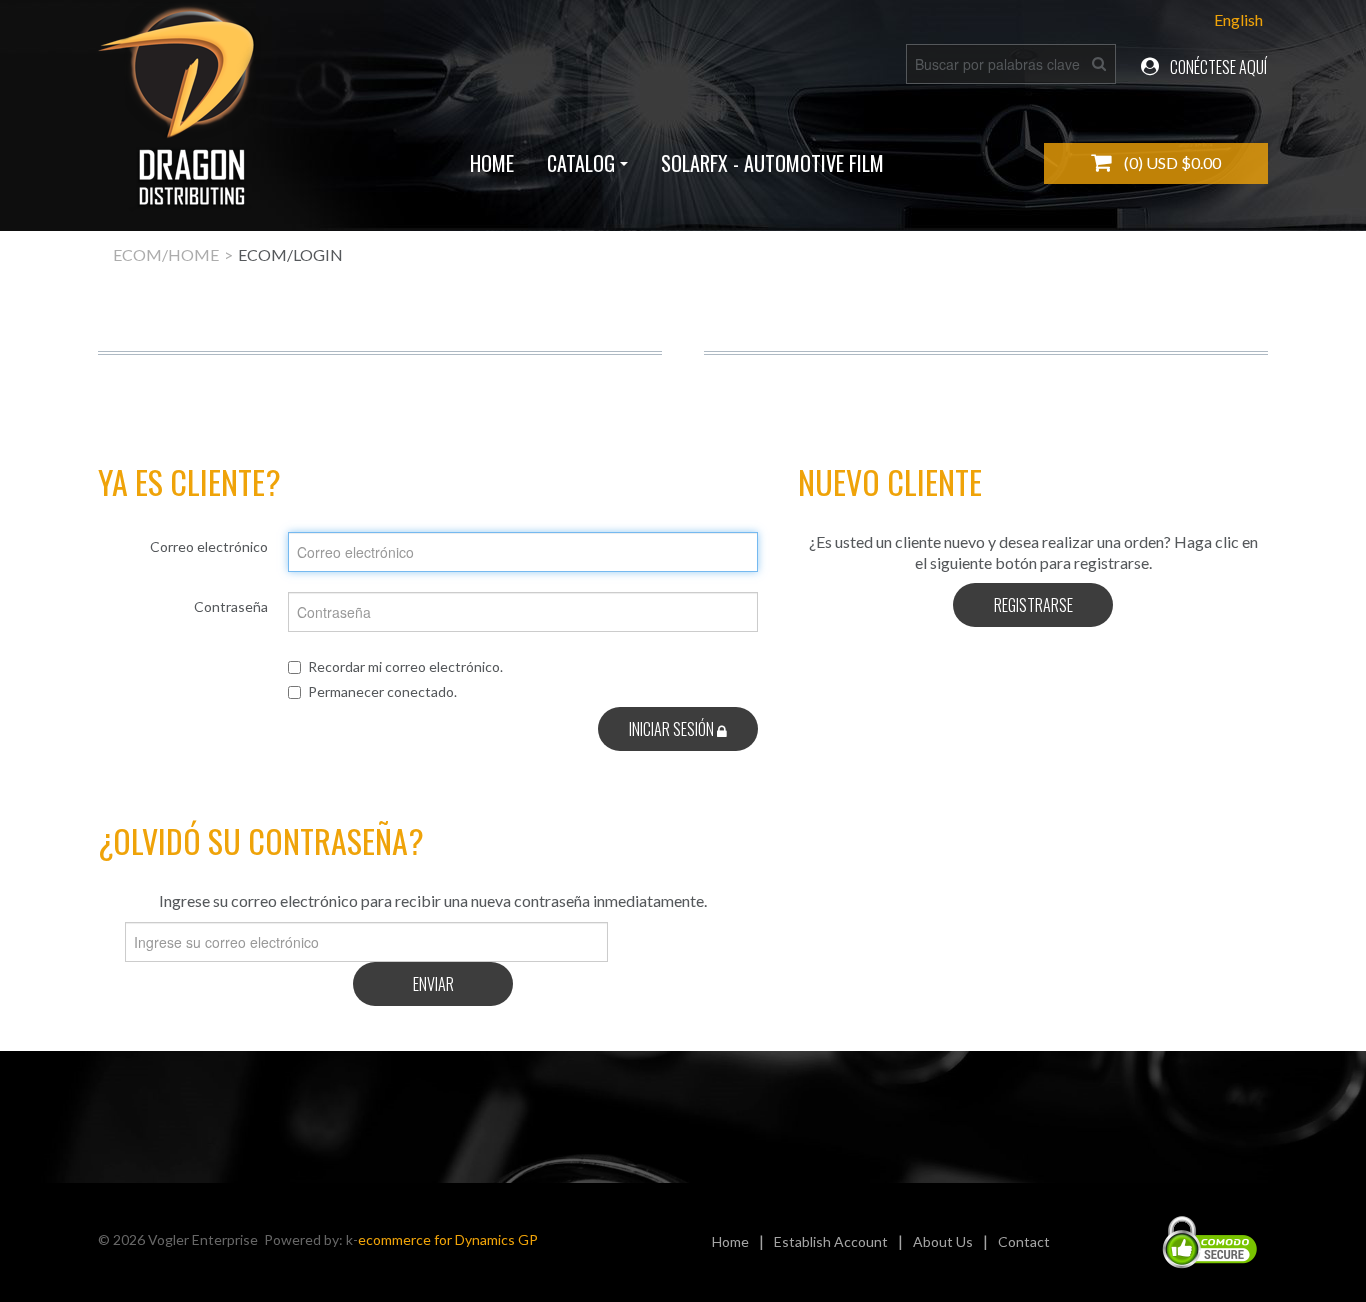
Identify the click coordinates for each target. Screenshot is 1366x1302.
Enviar (433, 984)
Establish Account (831, 1241)
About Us (943, 1241)
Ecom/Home (166, 254)
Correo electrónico (209, 546)
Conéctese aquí (1217, 67)
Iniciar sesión (673, 729)
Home (492, 163)
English (1238, 19)
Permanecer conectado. (382, 691)
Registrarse (1033, 605)
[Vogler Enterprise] (179, 114)
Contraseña (231, 606)
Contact (1024, 1241)
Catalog (581, 163)
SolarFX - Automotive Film (772, 163)
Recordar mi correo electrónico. (405, 666)
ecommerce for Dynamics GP (448, 1239)
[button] (1156, 163)
